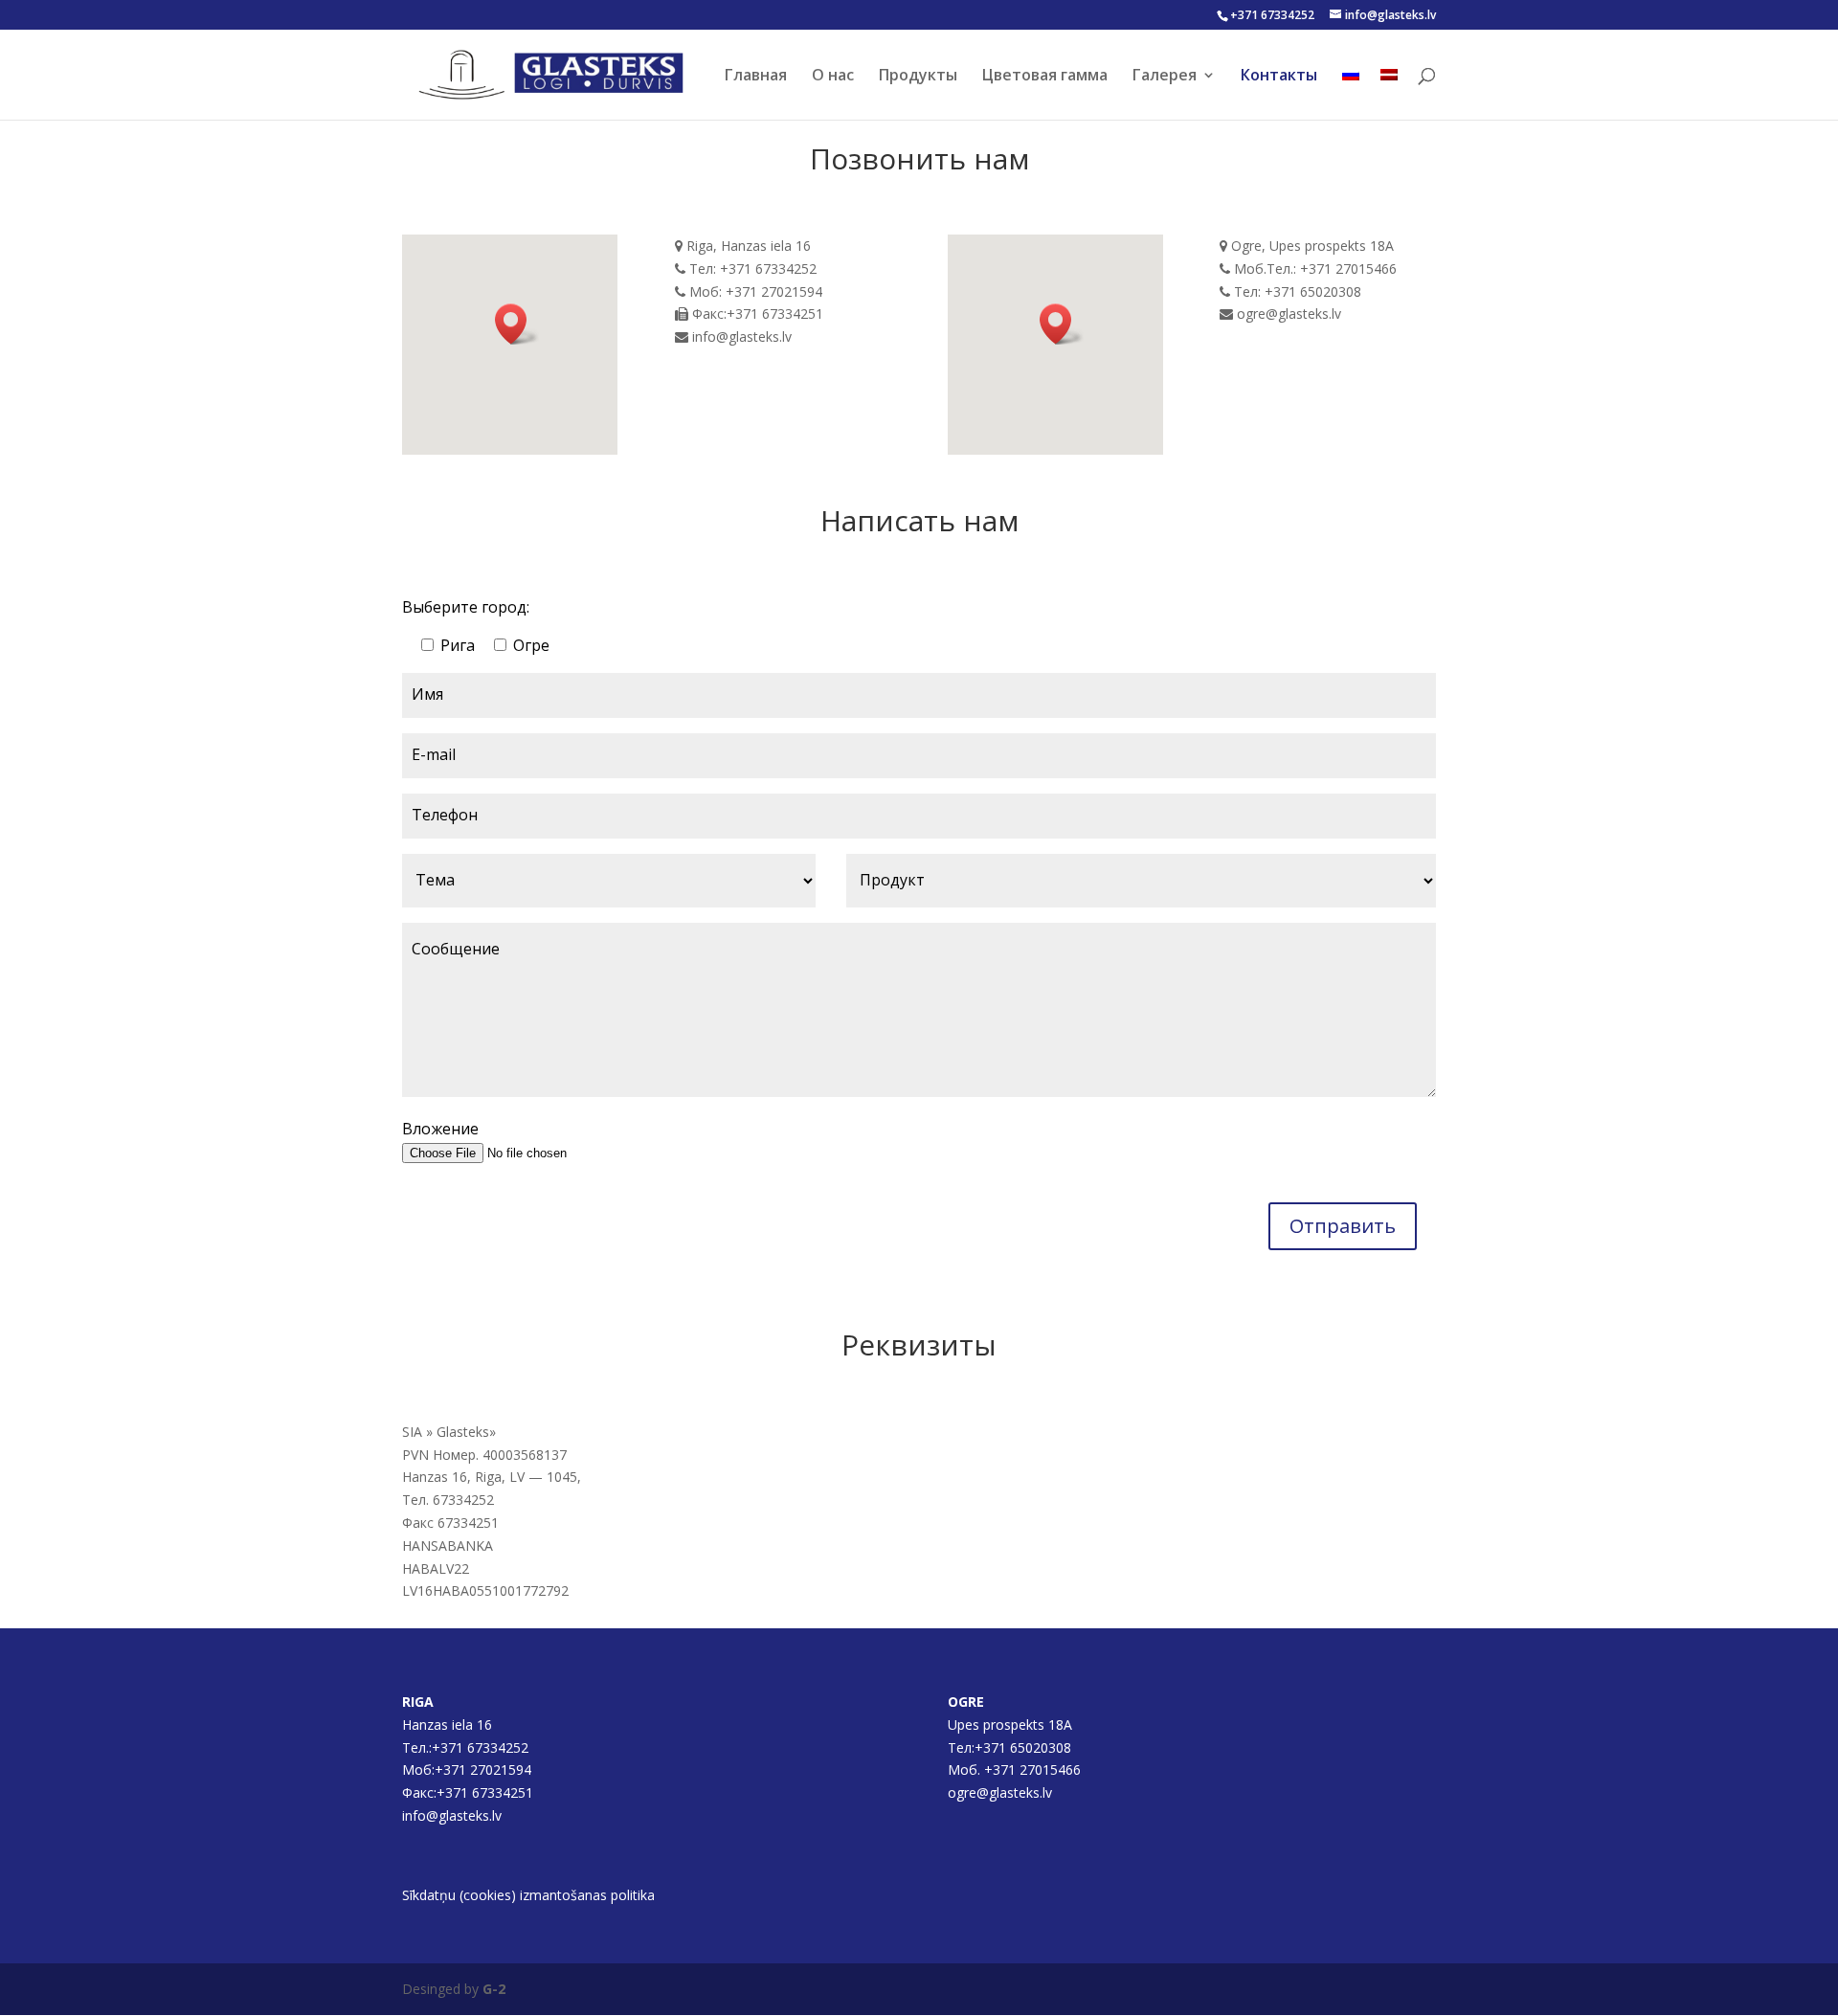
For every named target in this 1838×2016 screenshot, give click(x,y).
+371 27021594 (485, 1770)
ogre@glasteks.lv (1000, 1792)
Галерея (1165, 77)
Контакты (1279, 77)
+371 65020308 (1023, 1747)
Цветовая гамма (1045, 77)
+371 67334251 (485, 1792)
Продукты (918, 77)
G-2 (494, 1989)
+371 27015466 (1032, 1770)
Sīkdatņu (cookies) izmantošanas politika (528, 1895)
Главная (756, 77)
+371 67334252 (1272, 15)
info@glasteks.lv (452, 1815)
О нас (833, 77)
